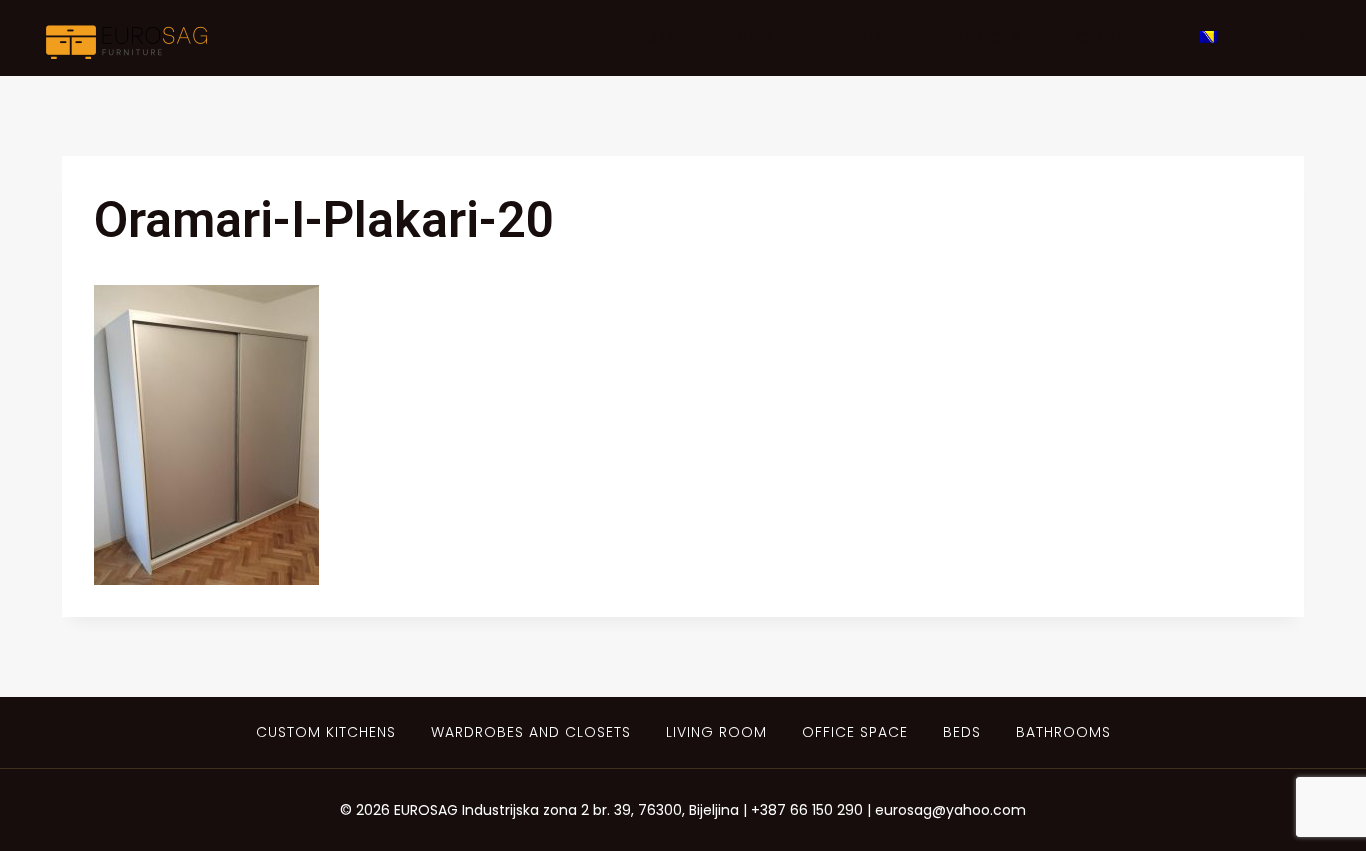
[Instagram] (1309, 38)
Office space (855, 732)
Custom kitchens (326, 732)
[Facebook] (1268, 38)
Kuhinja (757, 37)
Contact (1120, 37)
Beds (962, 732)
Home (657, 37)
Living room (716, 732)
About (861, 37)
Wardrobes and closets (531, 732)
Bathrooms (1063, 732)
